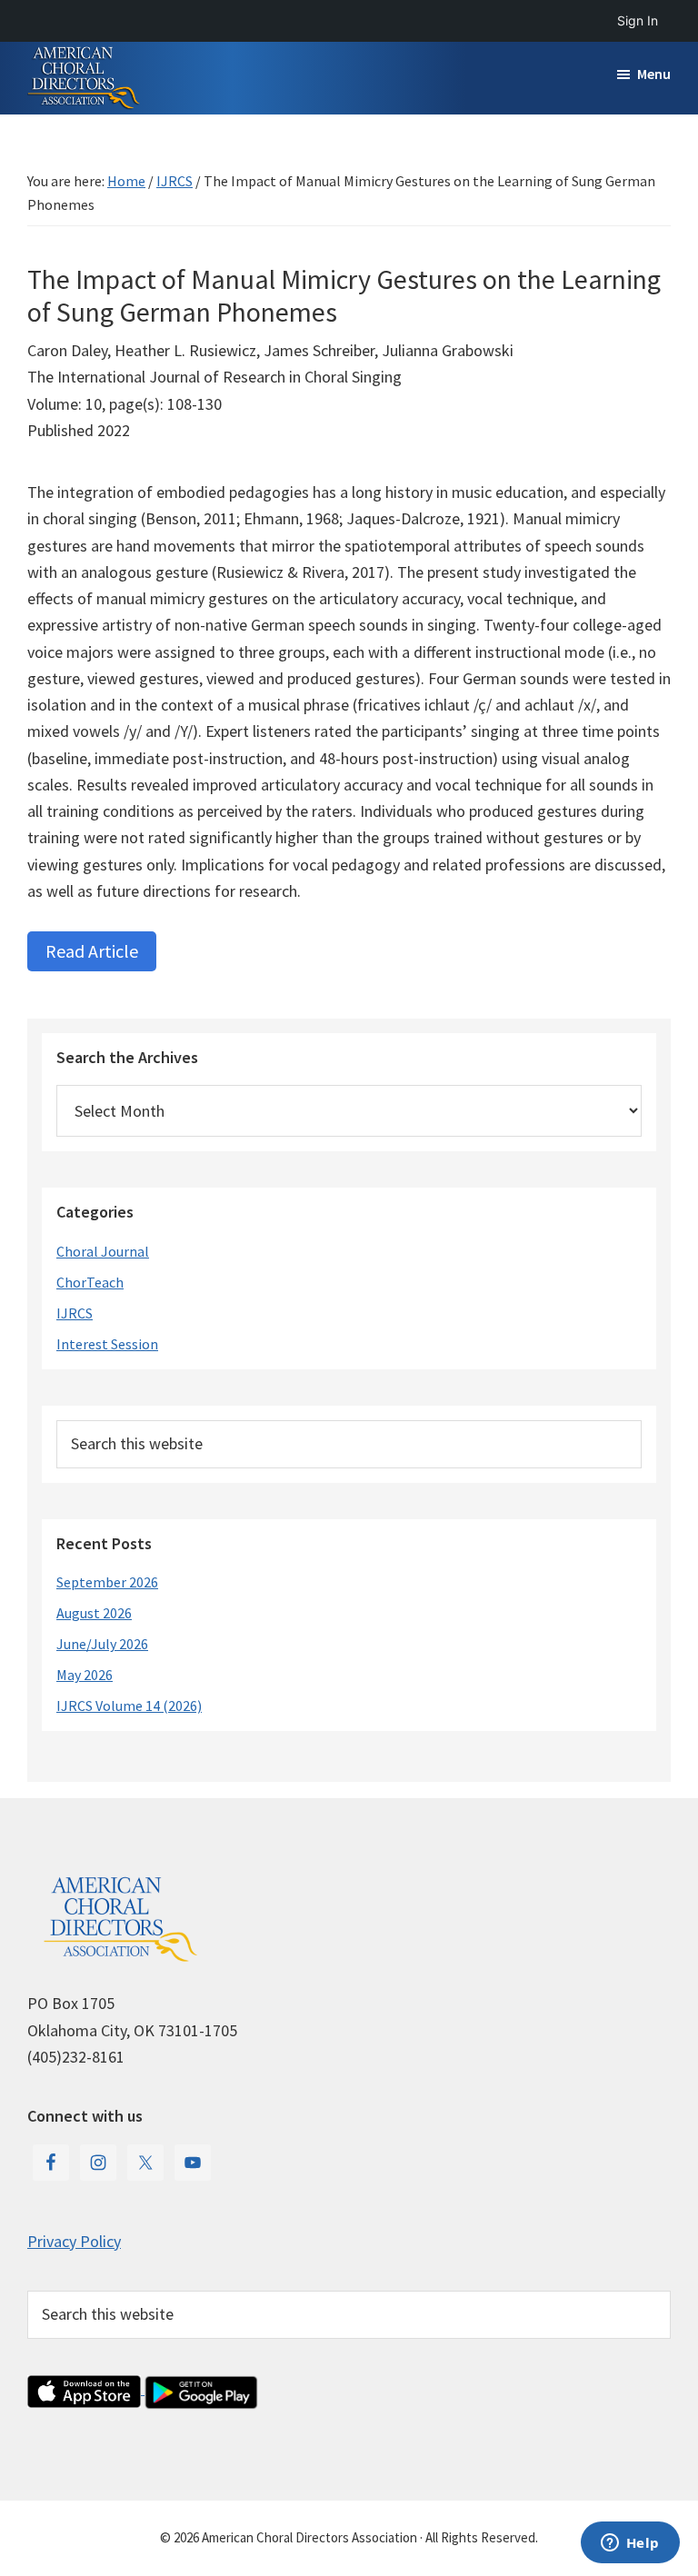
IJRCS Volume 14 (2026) (129, 1706)
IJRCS (75, 1313)
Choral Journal (103, 1251)
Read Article (92, 951)
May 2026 (85, 1675)
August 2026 (94, 1613)
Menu (654, 74)
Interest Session (107, 1344)
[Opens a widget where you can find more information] (630, 2544)
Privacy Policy (74, 2241)
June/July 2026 (102, 1644)
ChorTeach (90, 1282)
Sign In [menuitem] (638, 20)
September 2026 (107, 1582)
